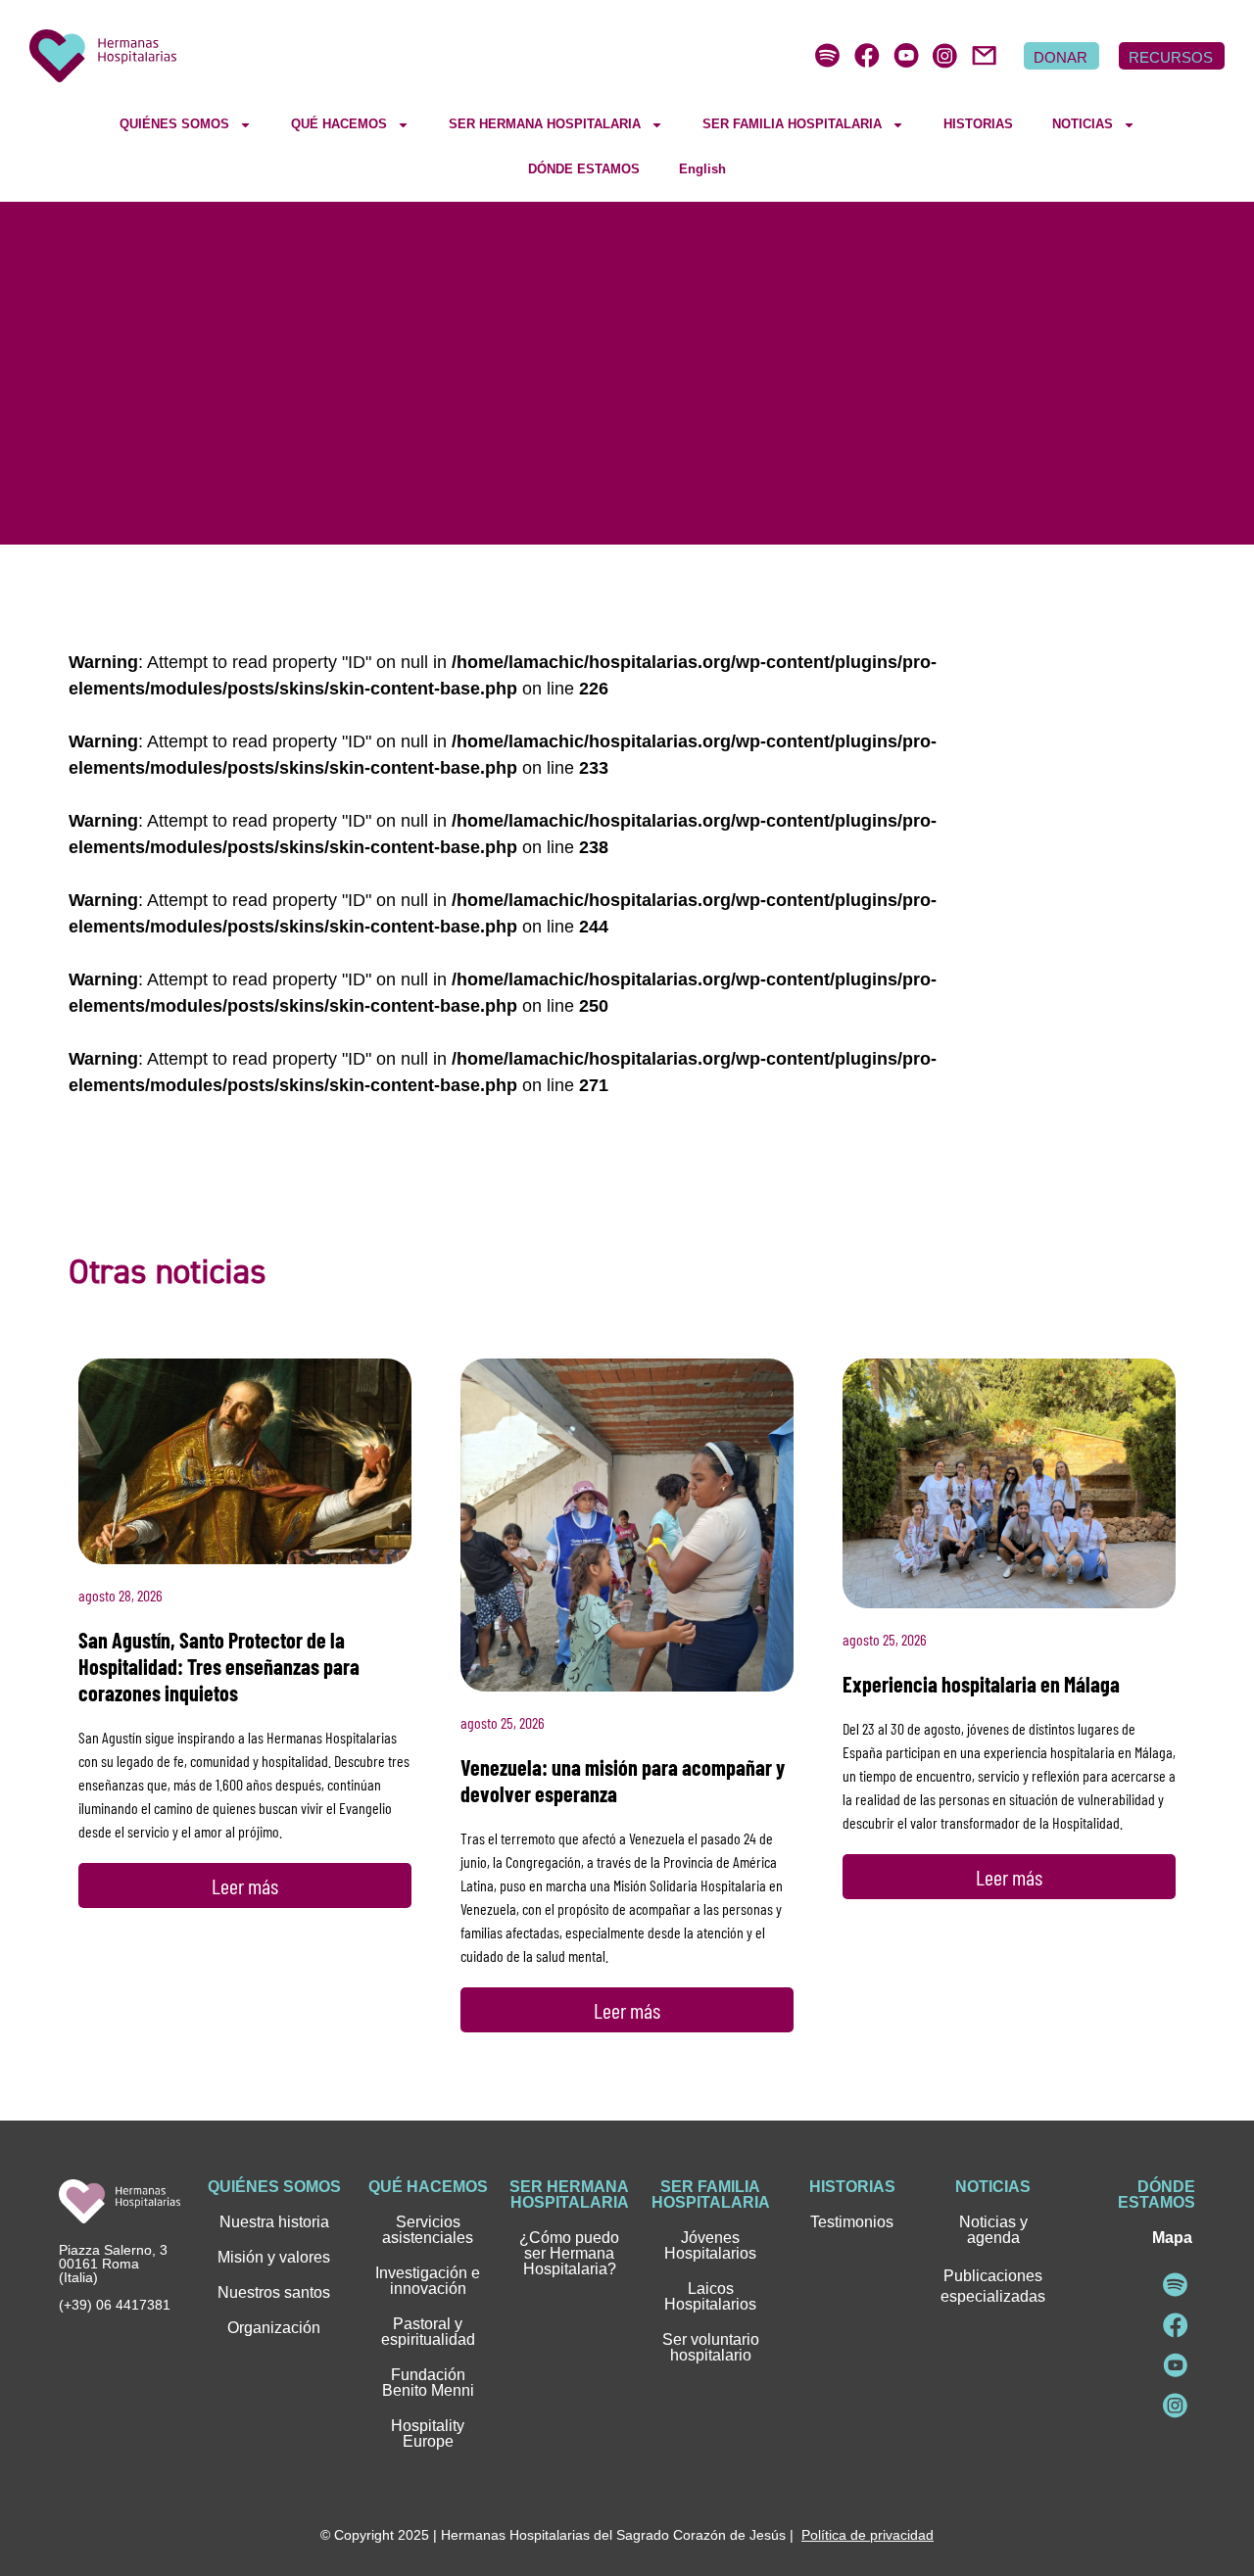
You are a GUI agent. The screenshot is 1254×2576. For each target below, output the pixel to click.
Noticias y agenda (993, 2230)
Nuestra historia (274, 2222)
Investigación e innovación (428, 2281)
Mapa (1172, 2238)
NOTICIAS (1083, 124)
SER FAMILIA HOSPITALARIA (792, 124)
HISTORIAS (978, 124)
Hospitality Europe (428, 2433)
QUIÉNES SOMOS (174, 124)
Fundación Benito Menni (428, 2383)
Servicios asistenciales (428, 2230)
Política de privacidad (868, 2535)
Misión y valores (274, 2257)
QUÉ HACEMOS (339, 124)
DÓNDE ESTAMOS (584, 169)
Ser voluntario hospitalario (711, 2347)
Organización (274, 2328)
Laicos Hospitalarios (710, 2296)
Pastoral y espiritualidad (428, 2332)
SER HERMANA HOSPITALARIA (545, 124)
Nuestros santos (274, 2292)
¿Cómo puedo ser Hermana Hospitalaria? (569, 2253)
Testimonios (852, 2222)
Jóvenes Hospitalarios (710, 2245)
